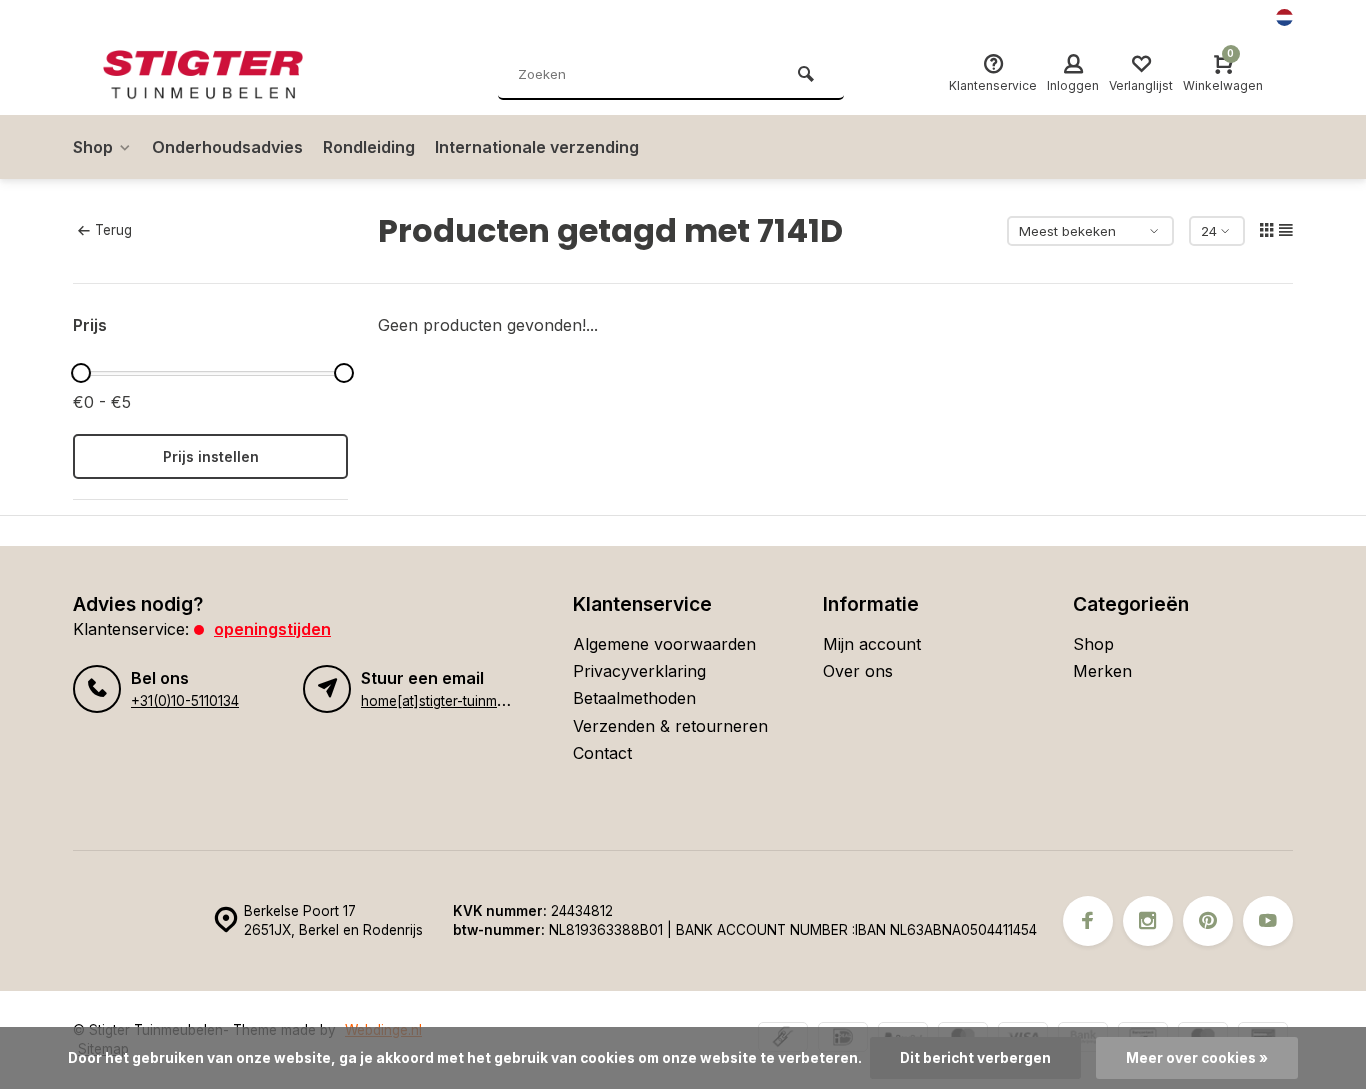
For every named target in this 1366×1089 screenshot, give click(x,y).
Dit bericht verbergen (975, 1058)
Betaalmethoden (634, 698)
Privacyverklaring (639, 671)
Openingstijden (272, 629)
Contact (602, 753)
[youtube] (1268, 921)
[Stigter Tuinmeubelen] (223, 75)
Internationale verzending (537, 147)
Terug (113, 230)
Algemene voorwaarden (664, 644)
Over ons (858, 671)
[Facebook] (1088, 921)
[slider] (81, 373)
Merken (1102, 671)
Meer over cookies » (1197, 1058)
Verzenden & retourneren (670, 726)
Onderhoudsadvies (227, 147)
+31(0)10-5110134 (185, 701)
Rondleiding (369, 147)
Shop (93, 147)
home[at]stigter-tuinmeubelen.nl (461, 701)
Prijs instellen (211, 456)
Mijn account (872, 644)
